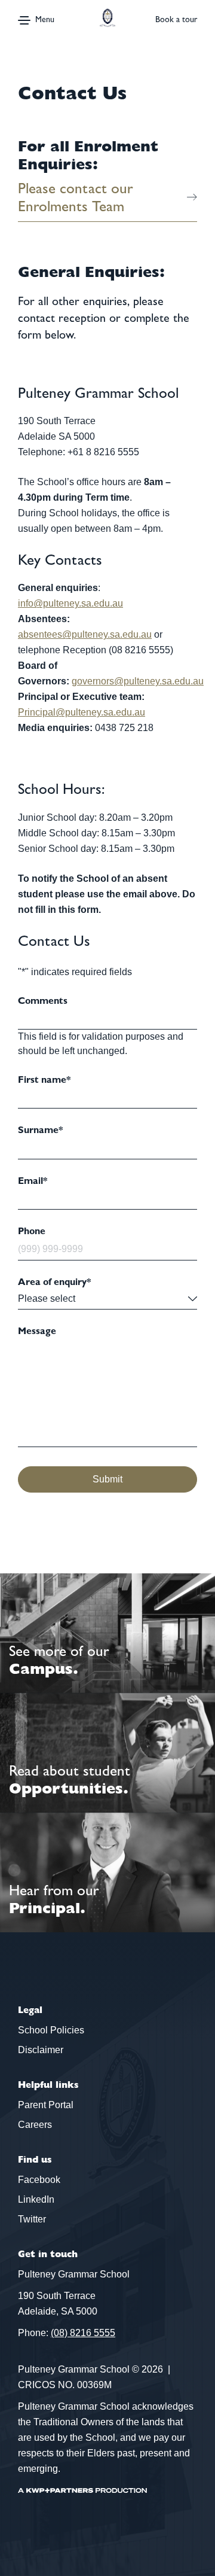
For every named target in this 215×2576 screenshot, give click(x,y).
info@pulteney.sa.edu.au (70, 603)
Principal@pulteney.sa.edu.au (82, 712)
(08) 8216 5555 (83, 2333)
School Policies (51, 2030)
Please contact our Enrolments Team (76, 197)
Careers (35, 2125)
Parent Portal (46, 2105)
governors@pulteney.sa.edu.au (138, 681)
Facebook (39, 2180)
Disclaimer (41, 2050)
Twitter (32, 2219)
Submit (107, 1479)
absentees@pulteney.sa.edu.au (85, 634)
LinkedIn (36, 2199)
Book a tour (176, 19)
